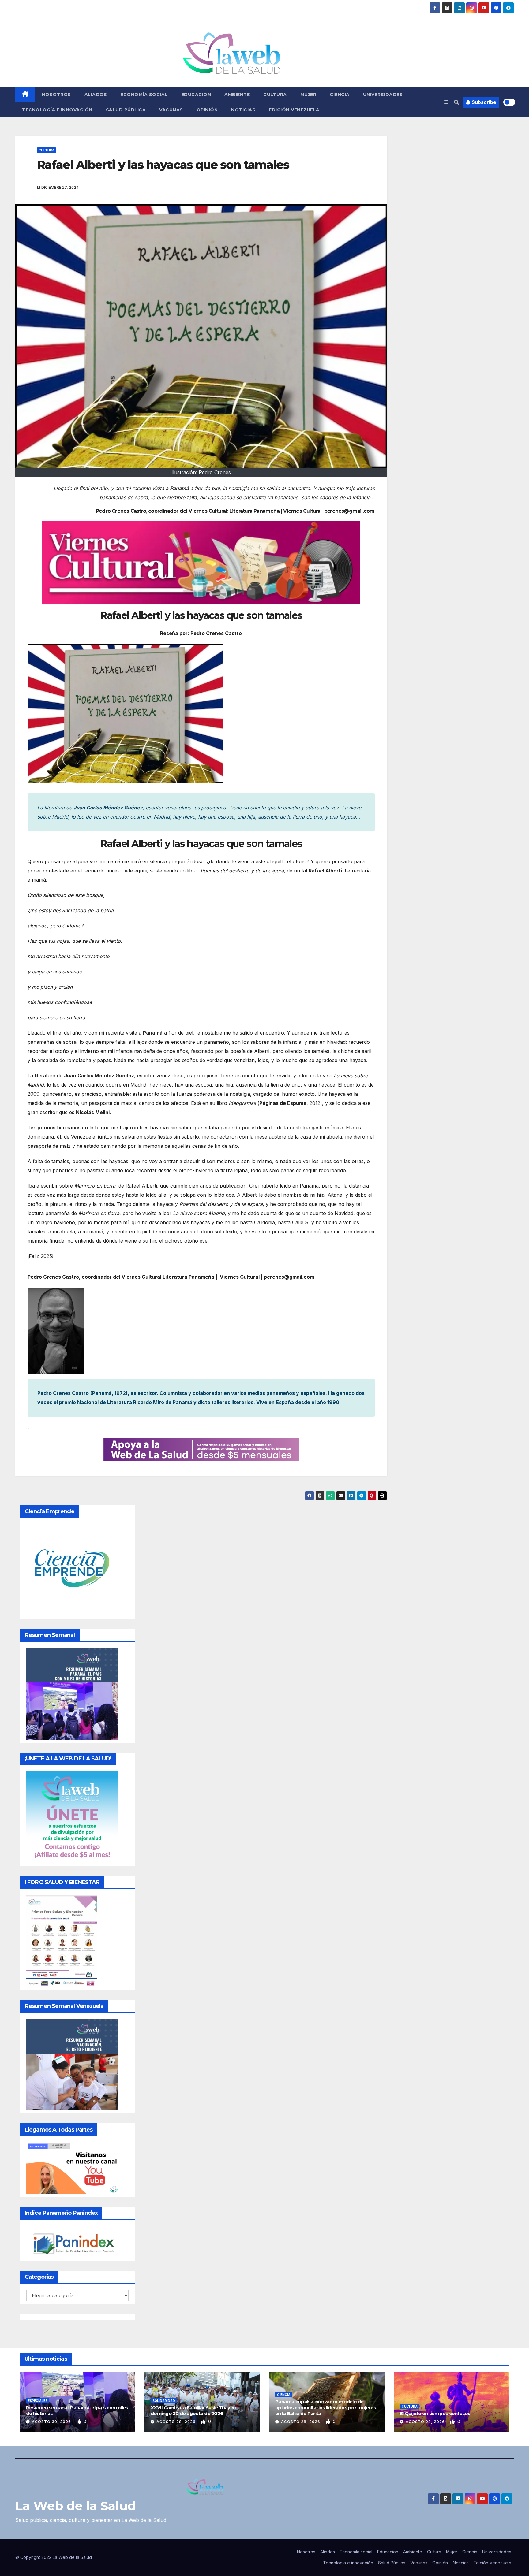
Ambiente (237, 95)
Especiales (38, 2401)
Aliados (96, 95)
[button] (456, 102)
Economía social (144, 95)
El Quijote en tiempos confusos (435, 2413)
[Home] (25, 95)
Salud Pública (126, 110)
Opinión (207, 110)
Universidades (383, 95)
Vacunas (171, 110)
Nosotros (56, 95)
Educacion (196, 95)
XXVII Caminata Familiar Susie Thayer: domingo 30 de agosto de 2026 (193, 2411)
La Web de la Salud (76, 2506)
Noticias (243, 110)
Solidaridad (164, 2401)
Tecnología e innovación (57, 110)
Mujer (308, 95)
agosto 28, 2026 (177, 2422)
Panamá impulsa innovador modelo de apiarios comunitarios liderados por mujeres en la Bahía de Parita (326, 2407)
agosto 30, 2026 (52, 2422)
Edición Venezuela (294, 110)
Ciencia (340, 95)
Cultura (275, 95)
